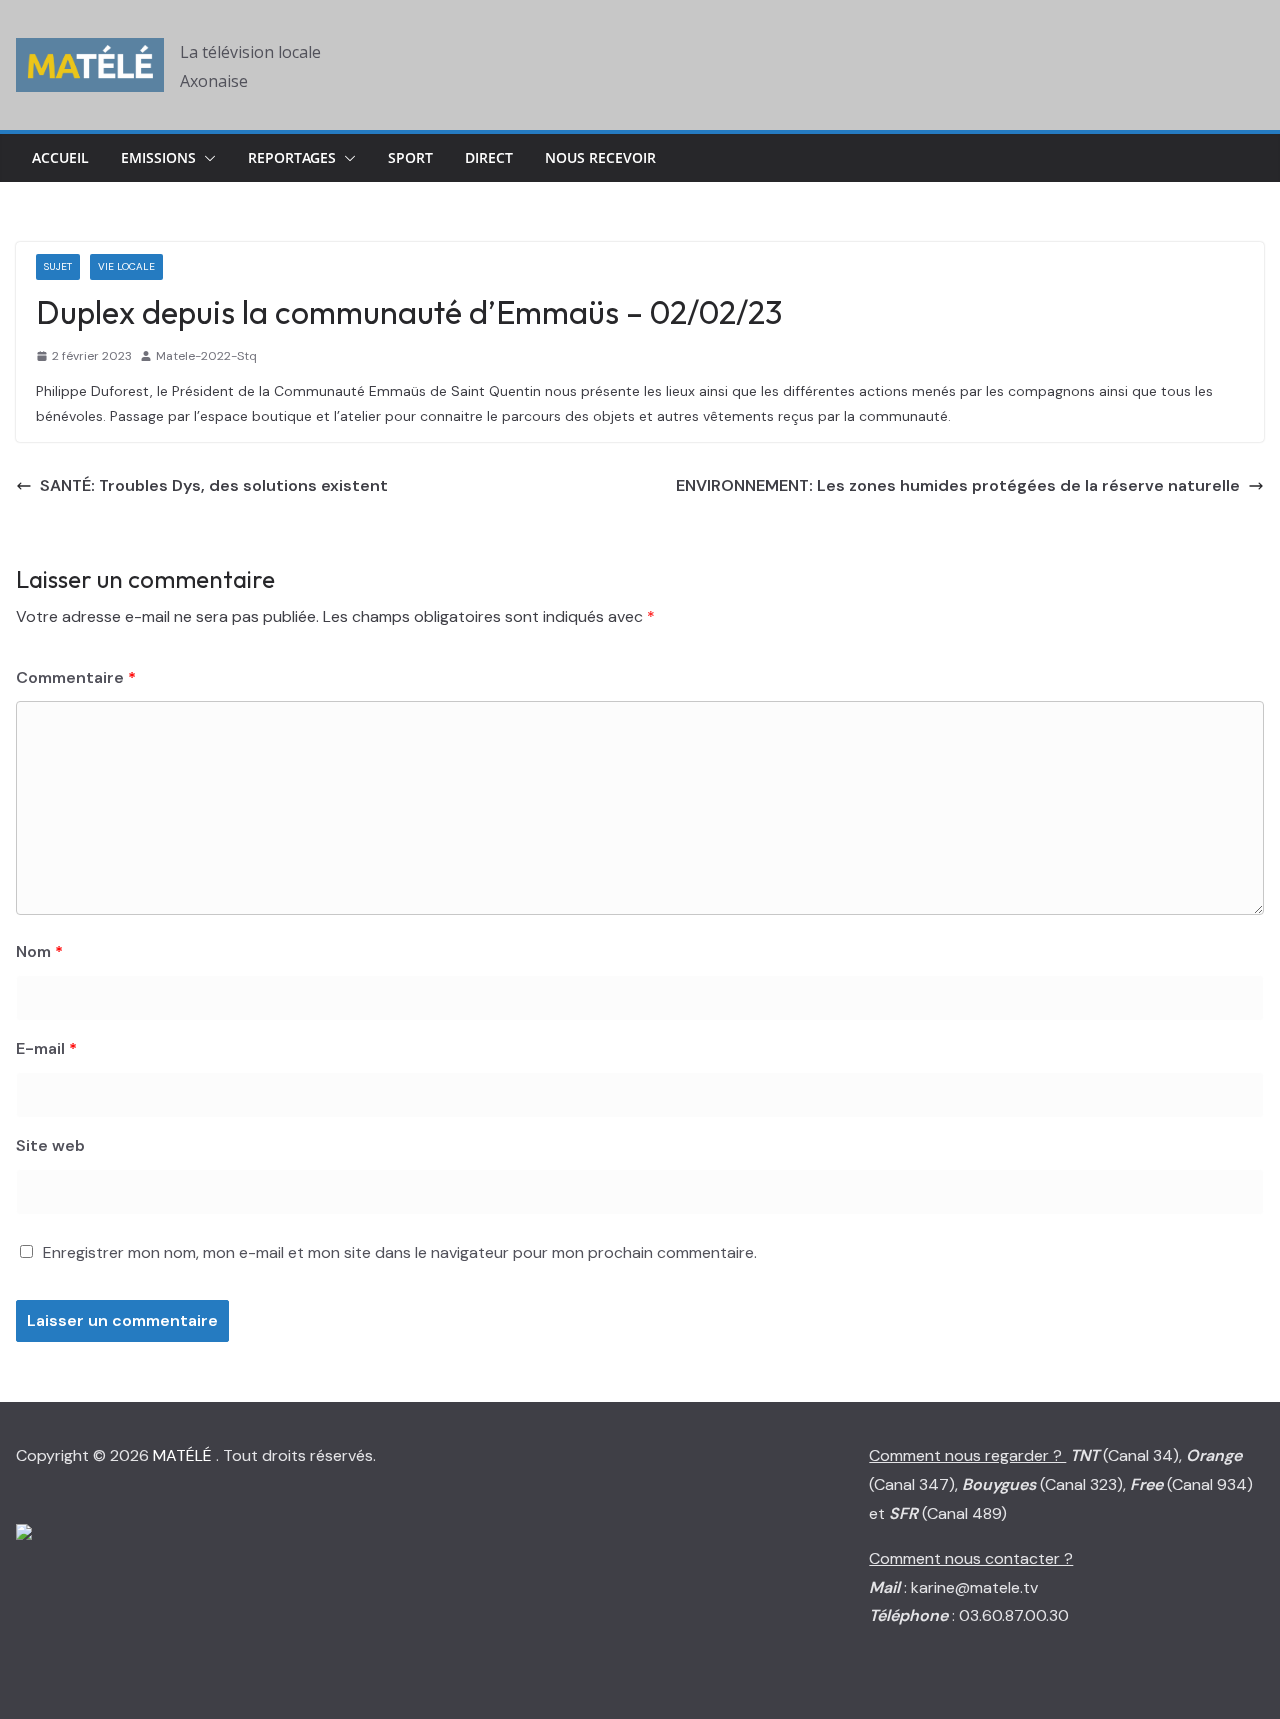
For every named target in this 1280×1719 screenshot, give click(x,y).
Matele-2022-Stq (206, 356)
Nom (39, 951)
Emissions (158, 157)
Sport (410, 157)
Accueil (60, 157)
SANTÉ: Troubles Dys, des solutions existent (214, 485)
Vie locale (126, 266)
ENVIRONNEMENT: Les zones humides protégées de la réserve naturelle (958, 485)
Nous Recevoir (600, 157)
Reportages (292, 157)
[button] (206, 158)
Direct (489, 157)
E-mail (46, 1048)
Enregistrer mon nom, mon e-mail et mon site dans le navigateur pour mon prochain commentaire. (400, 1252)
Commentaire (76, 677)
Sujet (58, 266)
